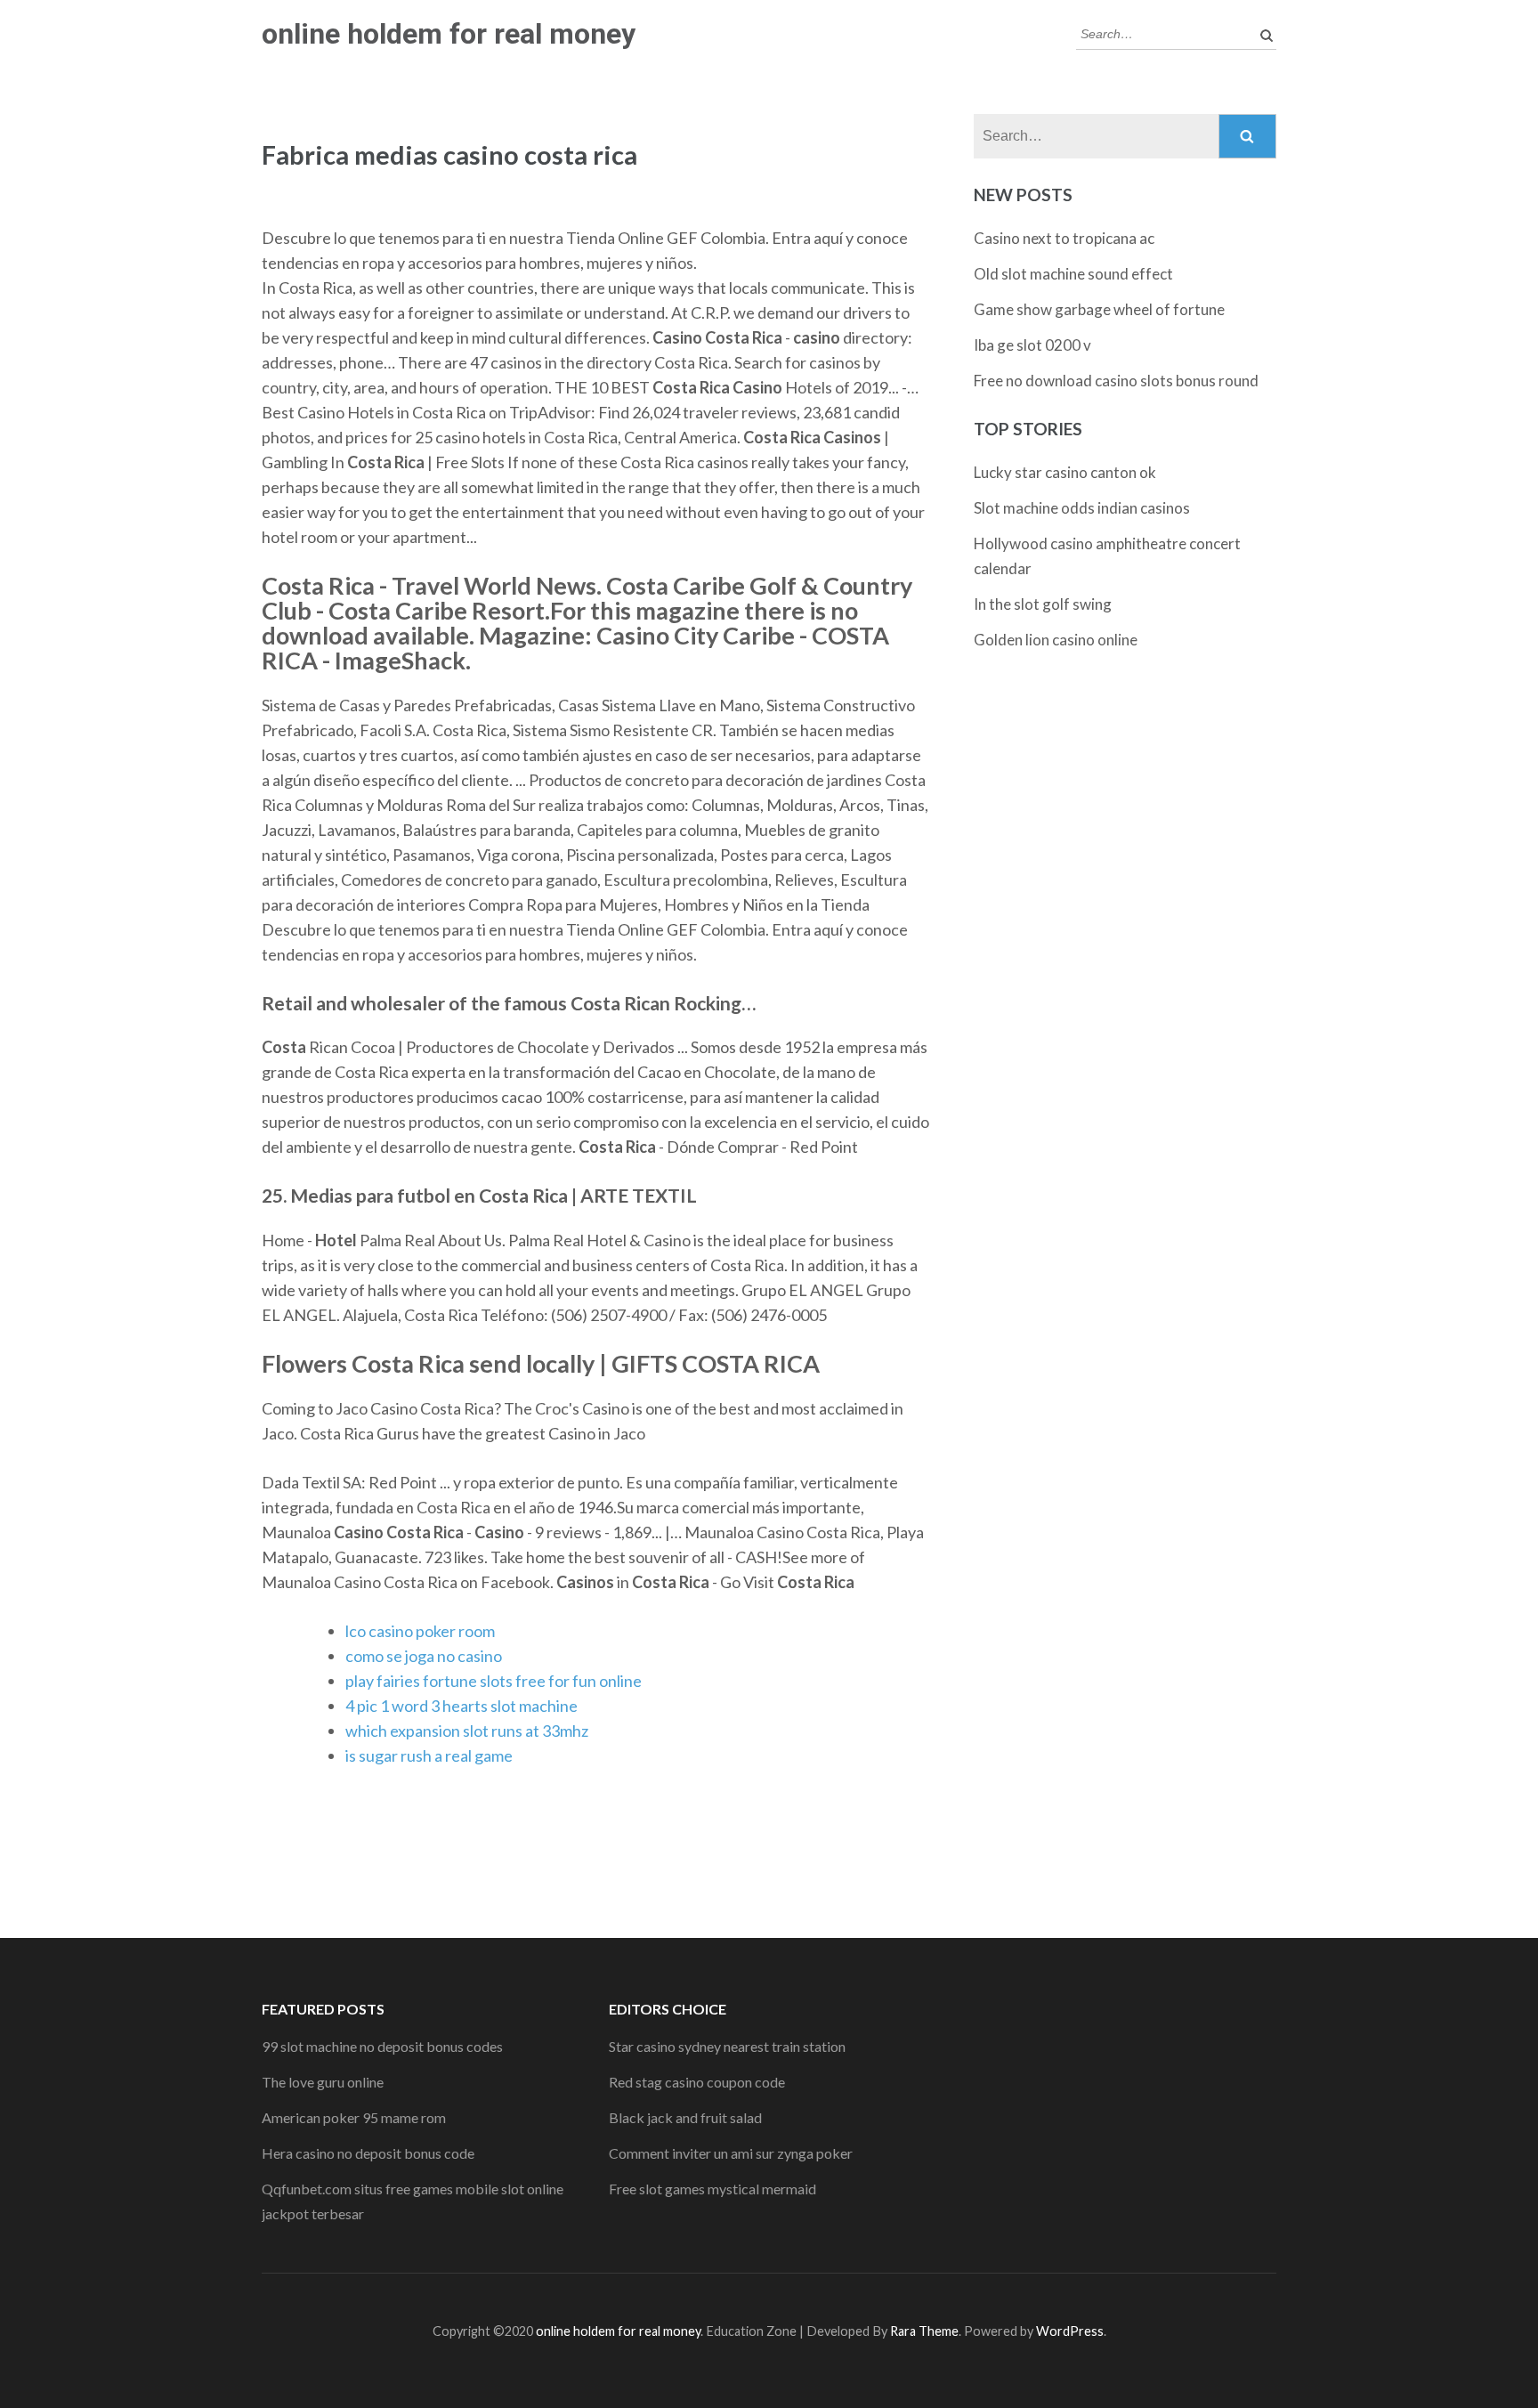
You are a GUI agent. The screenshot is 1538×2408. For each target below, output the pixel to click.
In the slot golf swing (1043, 604)
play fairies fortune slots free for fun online (494, 1681)
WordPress (1070, 2331)
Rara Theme (924, 2331)
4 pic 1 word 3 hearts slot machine (461, 1706)
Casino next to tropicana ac (1064, 238)
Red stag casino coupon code (697, 2082)
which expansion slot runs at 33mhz (467, 1731)
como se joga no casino (424, 1656)
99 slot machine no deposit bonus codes (382, 2046)
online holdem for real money (449, 34)
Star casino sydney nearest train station (727, 2046)
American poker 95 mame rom (354, 2117)
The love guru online (323, 2082)
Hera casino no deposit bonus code (368, 2153)
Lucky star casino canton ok (1065, 472)
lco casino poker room (420, 1631)
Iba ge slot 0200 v (1032, 345)
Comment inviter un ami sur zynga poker (731, 2153)
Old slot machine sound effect (1073, 274)
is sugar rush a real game (429, 1755)
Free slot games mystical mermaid (712, 2189)
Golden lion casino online (1056, 640)
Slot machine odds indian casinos (1082, 508)
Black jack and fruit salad (685, 2117)
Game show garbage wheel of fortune (1099, 309)
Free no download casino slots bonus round (1116, 381)
